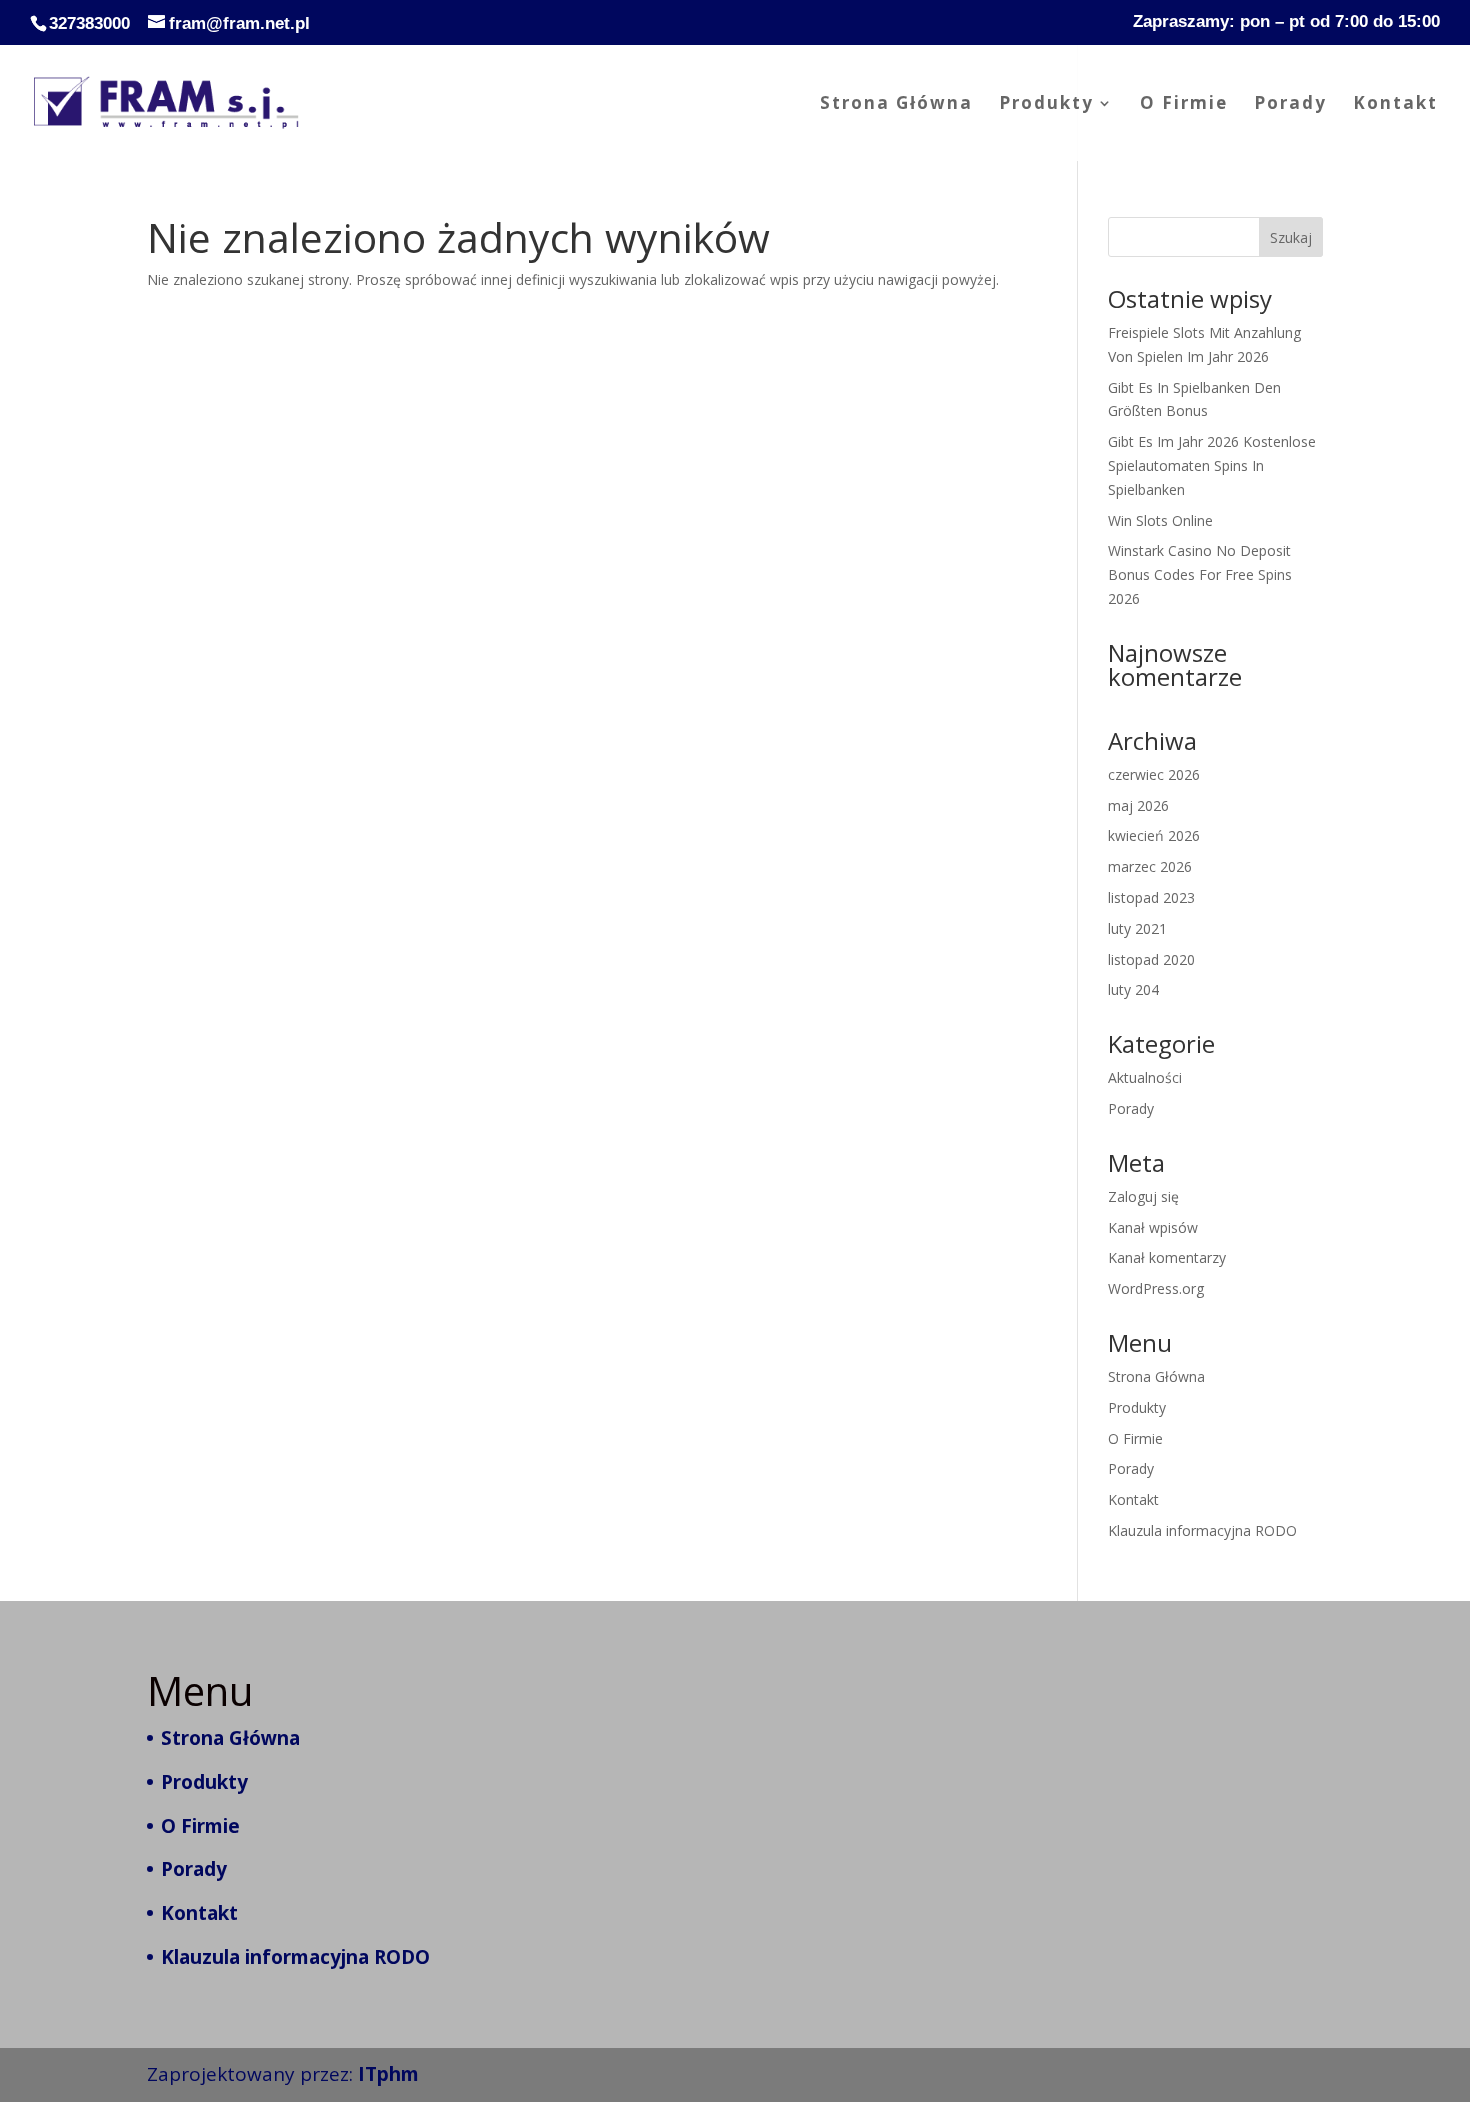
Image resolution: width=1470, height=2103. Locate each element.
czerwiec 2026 (1154, 774)
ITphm (388, 2074)
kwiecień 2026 (1154, 835)
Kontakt (1395, 105)
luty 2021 (1137, 928)
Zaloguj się (1143, 1196)
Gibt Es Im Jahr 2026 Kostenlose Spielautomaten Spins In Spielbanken (1212, 465)
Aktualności (1145, 1077)
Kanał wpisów (1153, 1227)
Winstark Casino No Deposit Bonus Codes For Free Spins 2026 (1200, 574)
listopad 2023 (1151, 897)
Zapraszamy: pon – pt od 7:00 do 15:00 (1286, 22)
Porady (1290, 105)
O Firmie (1184, 105)
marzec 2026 (1150, 866)
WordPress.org (1156, 1288)
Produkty (1046, 105)
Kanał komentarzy (1167, 1257)
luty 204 (1133, 989)
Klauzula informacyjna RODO (1202, 1530)
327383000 (89, 23)
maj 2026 (1138, 805)
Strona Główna (896, 105)
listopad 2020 (1151, 959)
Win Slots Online (1160, 520)
